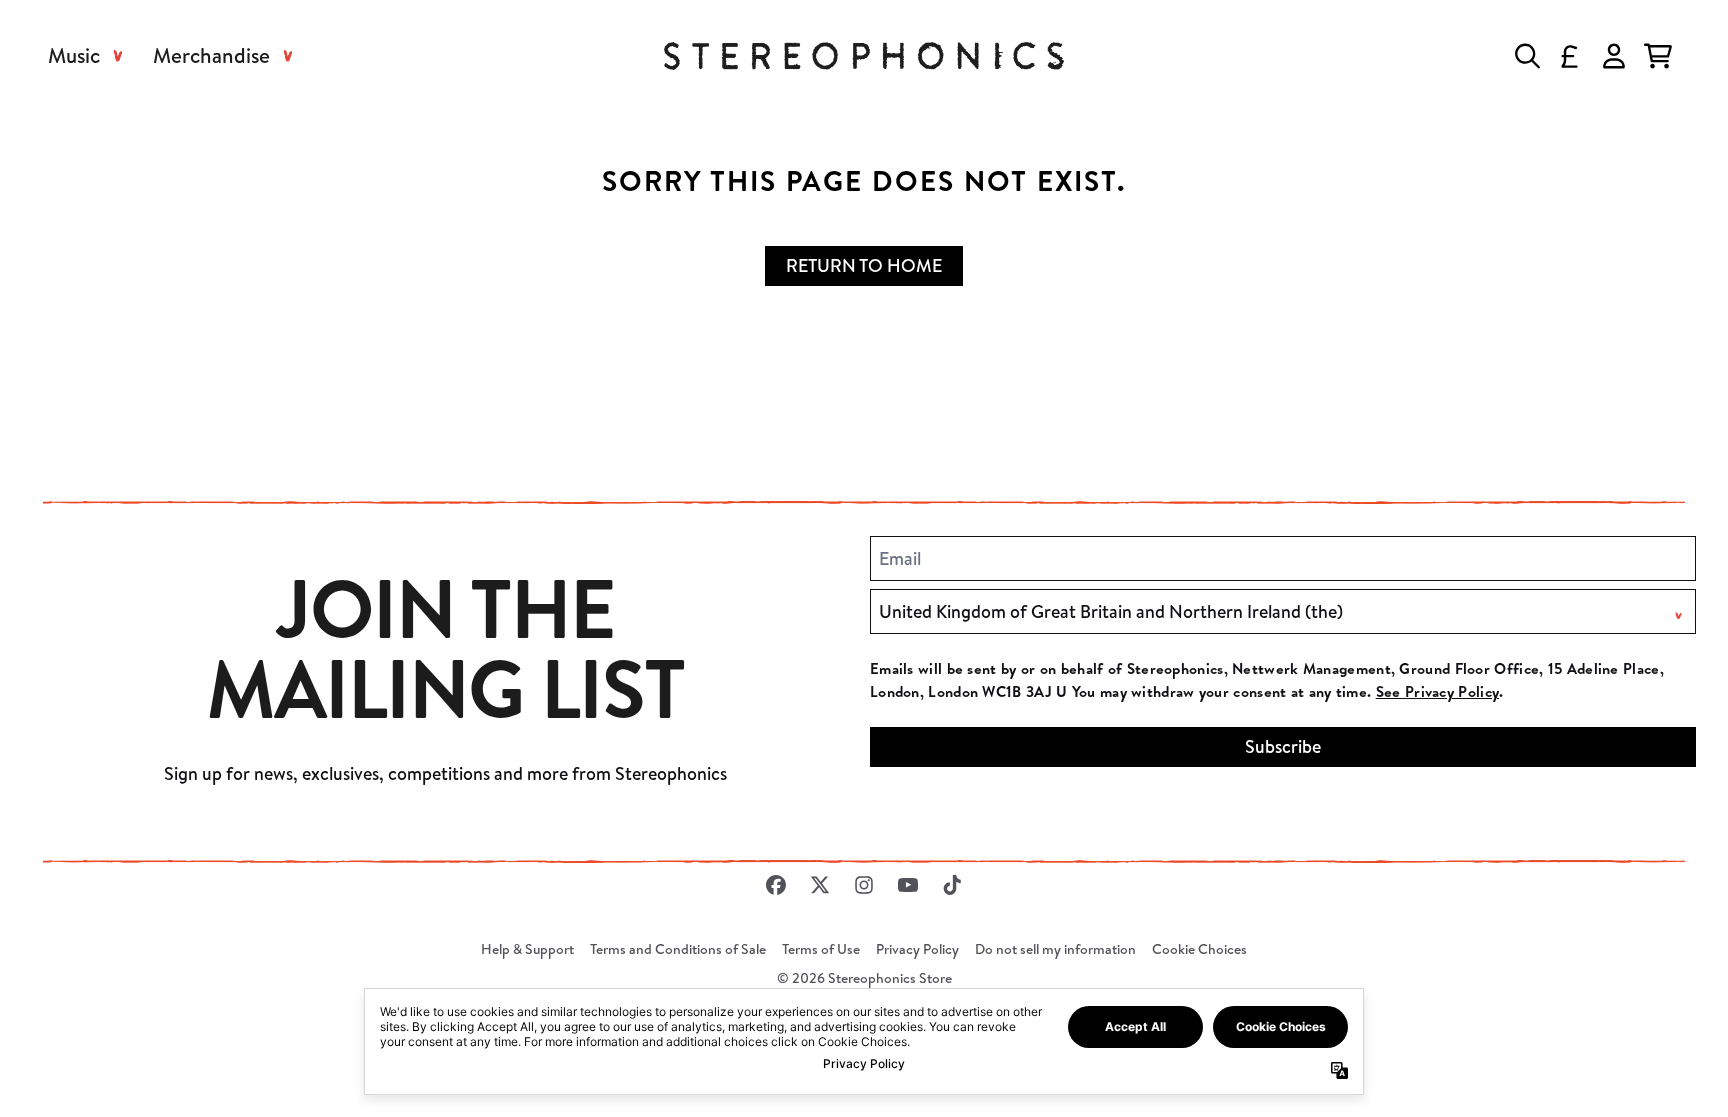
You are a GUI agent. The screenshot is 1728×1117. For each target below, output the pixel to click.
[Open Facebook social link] (776, 885)
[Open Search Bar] (1526, 56)
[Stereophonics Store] (864, 56)
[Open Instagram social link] (864, 885)
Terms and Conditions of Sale (678, 949)
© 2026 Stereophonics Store (864, 978)
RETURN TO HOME (864, 265)
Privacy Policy (917, 949)
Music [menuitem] (74, 55)
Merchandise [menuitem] (211, 55)
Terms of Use (821, 949)
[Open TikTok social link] (952, 885)
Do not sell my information (1055, 949)
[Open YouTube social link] (908, 885)
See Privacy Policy (1437, 691)
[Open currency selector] (1570, 56)
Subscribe (1283, 746)
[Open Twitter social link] (820, 885)
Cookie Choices (1199, 949)
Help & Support (527, 949)
